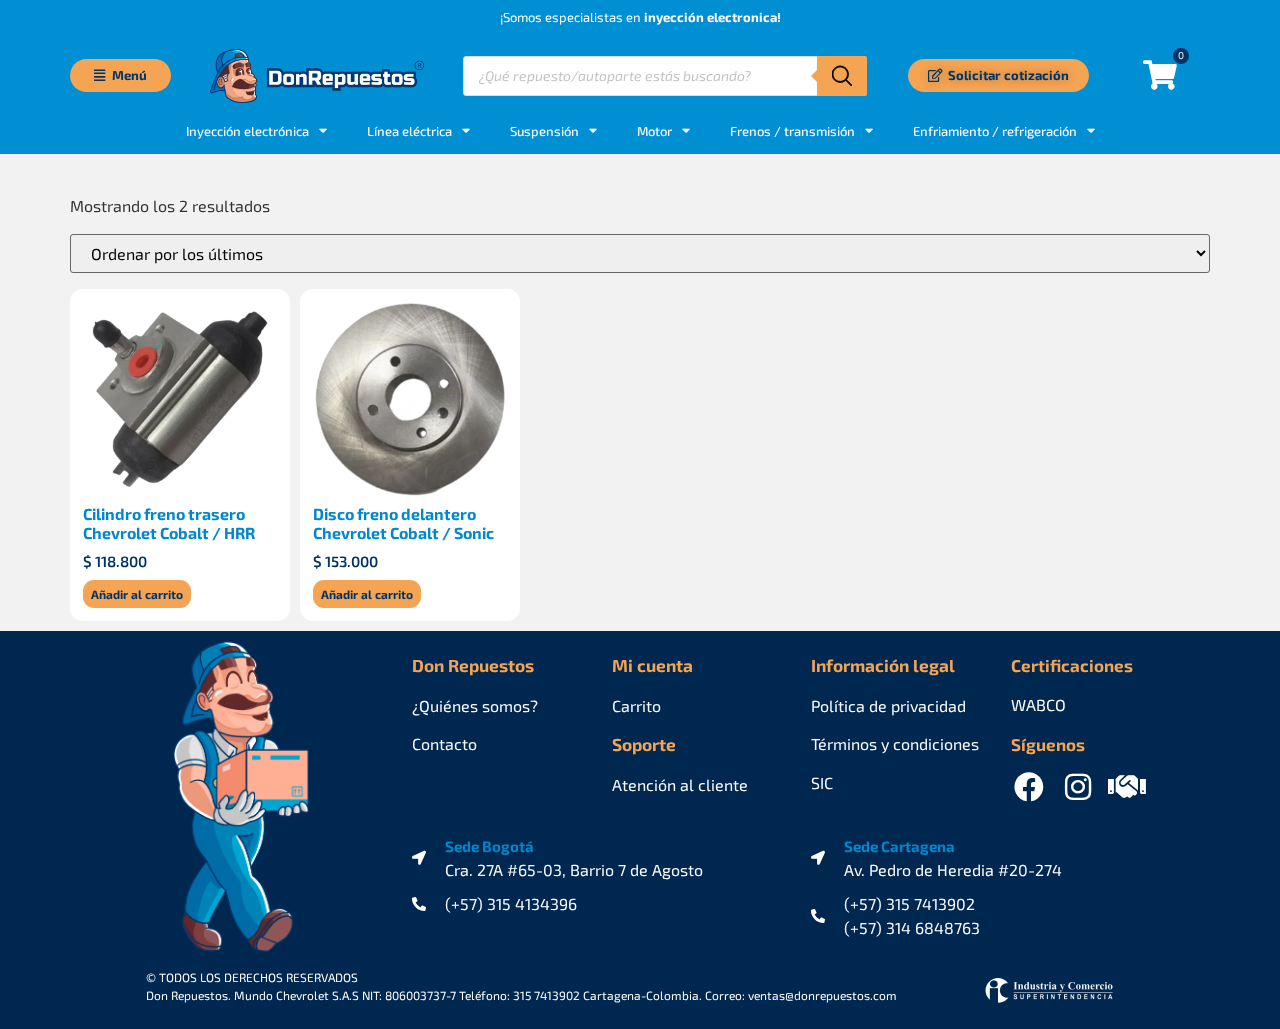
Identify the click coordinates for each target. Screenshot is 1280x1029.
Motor (654, 131)
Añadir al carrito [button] (137, 594)
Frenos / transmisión (792, 131)
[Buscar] (842, 76)
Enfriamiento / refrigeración (995, 131)
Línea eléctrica (409, 131)
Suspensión (544, 131)
